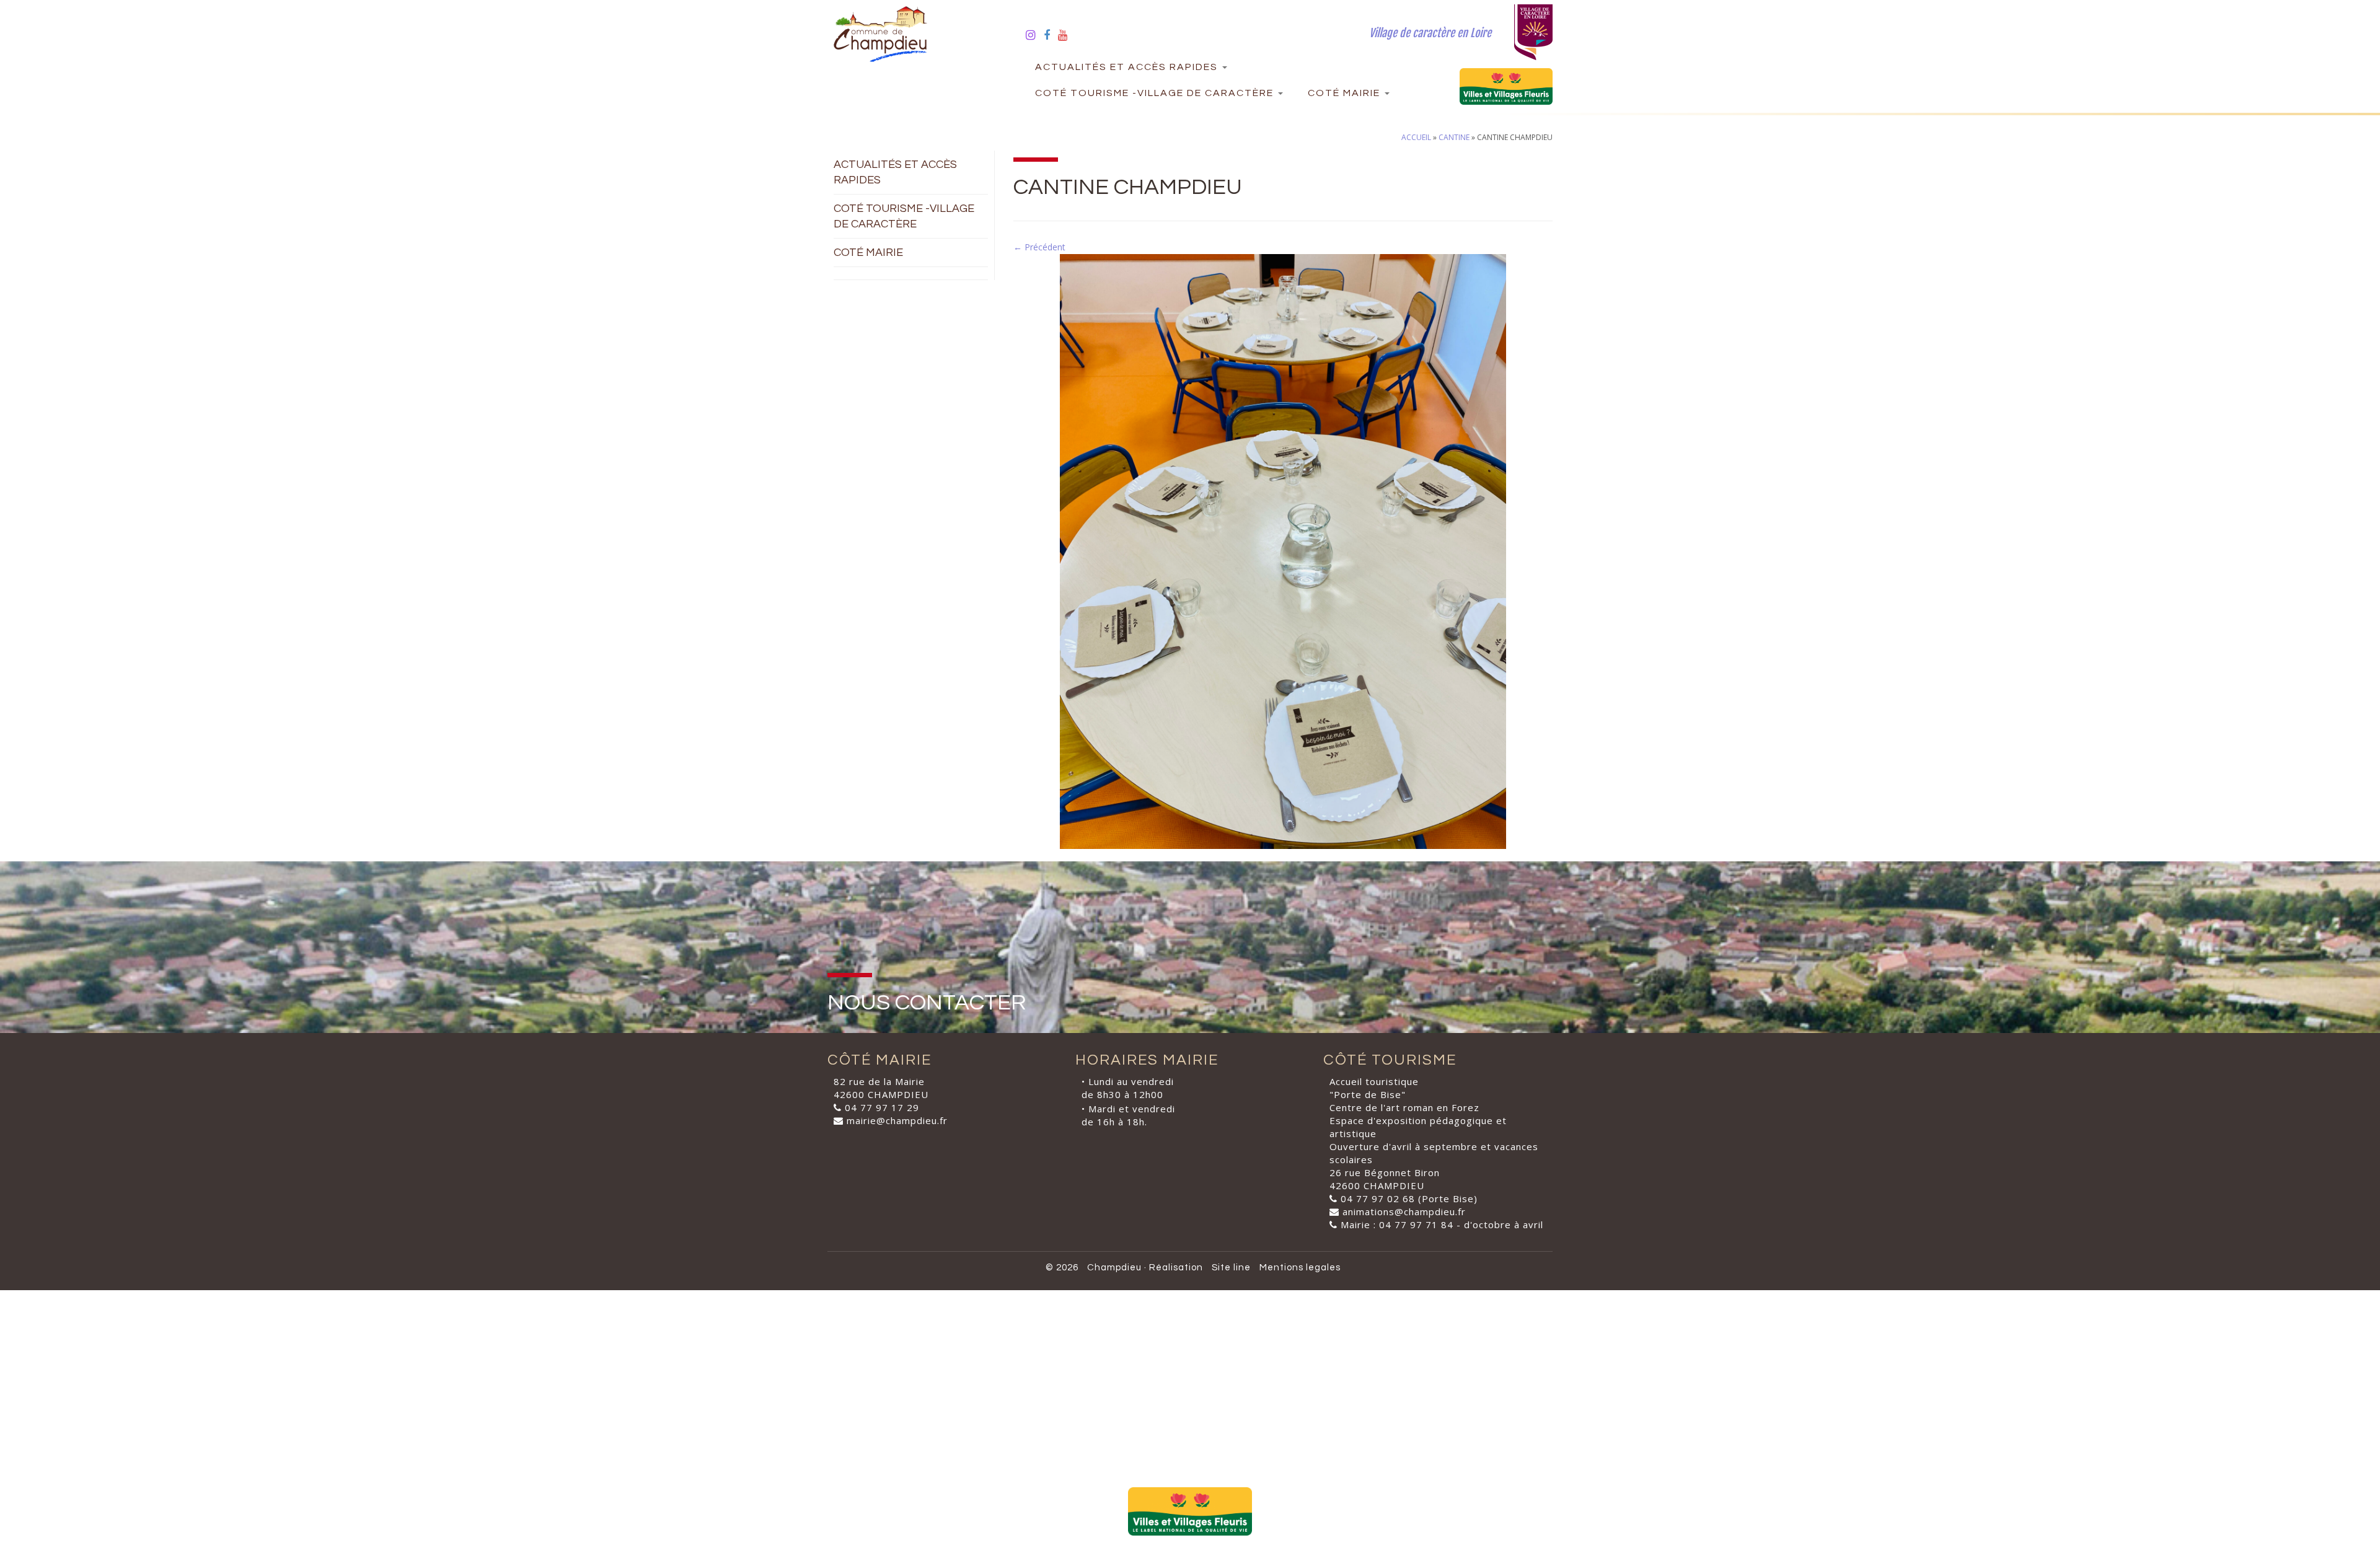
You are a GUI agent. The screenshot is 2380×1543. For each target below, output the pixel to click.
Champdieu (1114, 1268)
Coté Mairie (1346, 93)
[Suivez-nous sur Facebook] (1051, 35)
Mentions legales (1300, 1268)
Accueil (1416, 137)
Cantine (1454, 137)
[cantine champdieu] (1283, 551)
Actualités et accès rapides (1128, 67)
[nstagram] (1035, 35)
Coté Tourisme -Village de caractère (1156, 93)
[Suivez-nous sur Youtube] (1067, 35)
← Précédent (1039, 247)
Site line (1231, 1268)
